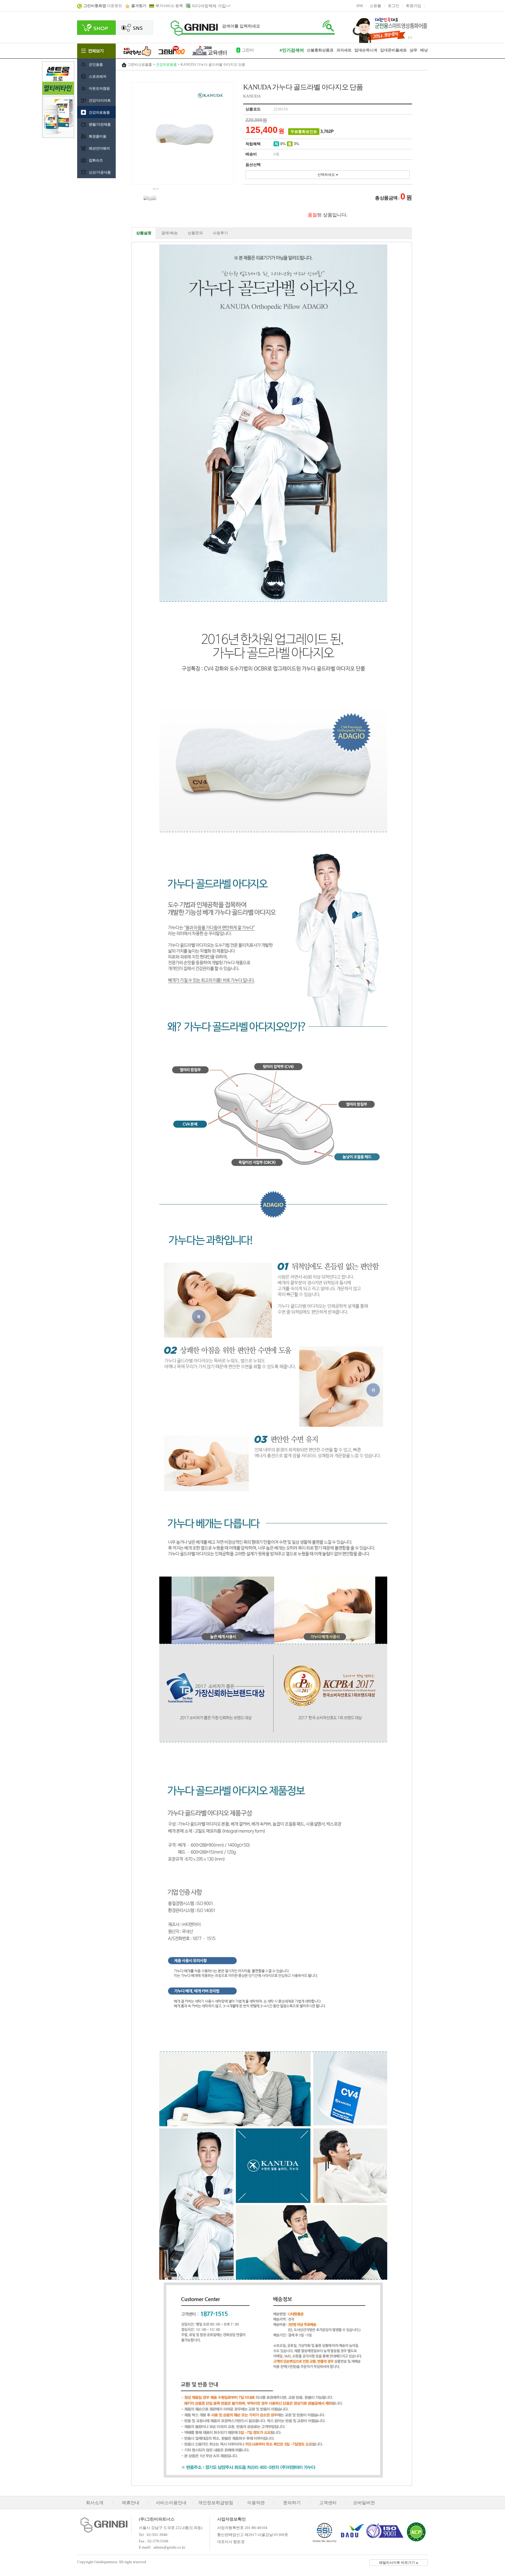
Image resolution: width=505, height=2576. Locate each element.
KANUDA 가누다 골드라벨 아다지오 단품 (213, 65)
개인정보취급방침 (216, 2503)
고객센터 (328, 2503)
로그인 (394, 6)
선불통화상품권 (320, 50)
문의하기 (292, 2503)
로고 (194, 28)
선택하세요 (327, 175)
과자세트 (344, 50)
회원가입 (414, 6)
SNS (360, 6)
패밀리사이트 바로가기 (397, 2563)
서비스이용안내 (171, 2503)
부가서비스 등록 (169, 6)
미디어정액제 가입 (209, 6)
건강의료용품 (166, 65)
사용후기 (220, 233)
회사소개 (95, 2503)
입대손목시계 (254, 50)
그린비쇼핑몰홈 (140, 65)
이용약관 (256, 2503)
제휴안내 (131, 2503)
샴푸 (414, 50)
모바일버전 (364, 2503)
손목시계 (370, 50)
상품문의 (195, 233)
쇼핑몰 (375, 6)
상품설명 (144, 233)
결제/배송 (170, 233)
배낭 (424, 50)
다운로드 (103, 6)
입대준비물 (390, 50)
